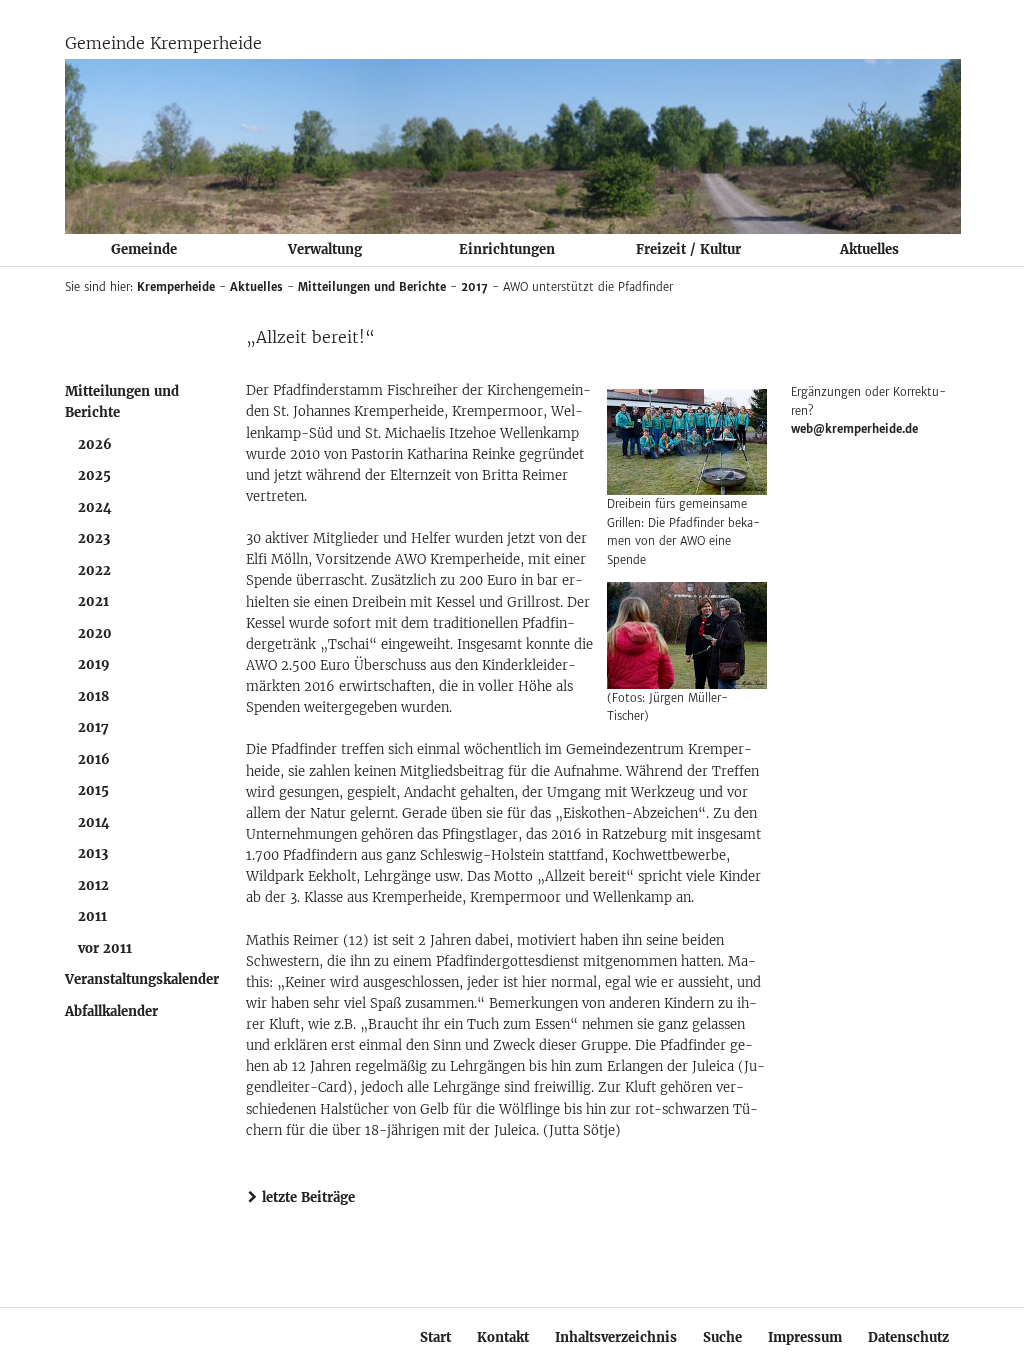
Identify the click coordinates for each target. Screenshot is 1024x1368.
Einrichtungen (507, 249)
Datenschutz (908, 1337)
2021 (93, 601)
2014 (94, 822)
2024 (95, 507)
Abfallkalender (111, 1011)
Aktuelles (869, 249)
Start (435, 1337)
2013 (93, 853)
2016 (94, 759)
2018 (93, 696)
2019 (94, 664)
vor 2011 (105, 948)
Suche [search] (722, 1337)
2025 (94, 475)
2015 (93, 790)
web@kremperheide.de (854, 429)
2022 (94, 570)
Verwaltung (325, 249)
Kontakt (503, 1337)
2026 (95, 444)
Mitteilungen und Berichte (372, 287)
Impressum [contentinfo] (805, 1337)
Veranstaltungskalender (142, 979)
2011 (92, 916)
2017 (474, 287)
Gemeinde (144, 249)
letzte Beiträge (308, 1197)
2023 (94, 538)
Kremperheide (176, 287)
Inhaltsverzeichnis (616, 1337)
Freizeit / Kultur (688, 249)
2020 (95, 633)
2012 (93, 885)
